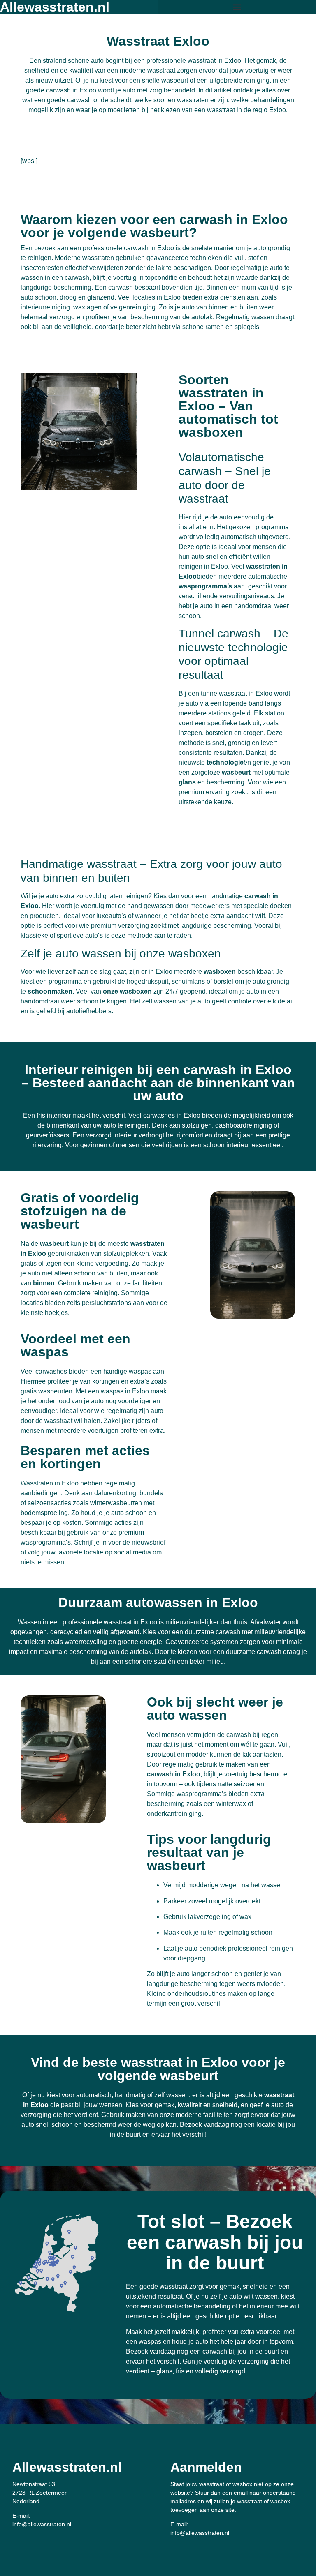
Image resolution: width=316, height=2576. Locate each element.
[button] (237, 7)
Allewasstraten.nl (67, 2467)
